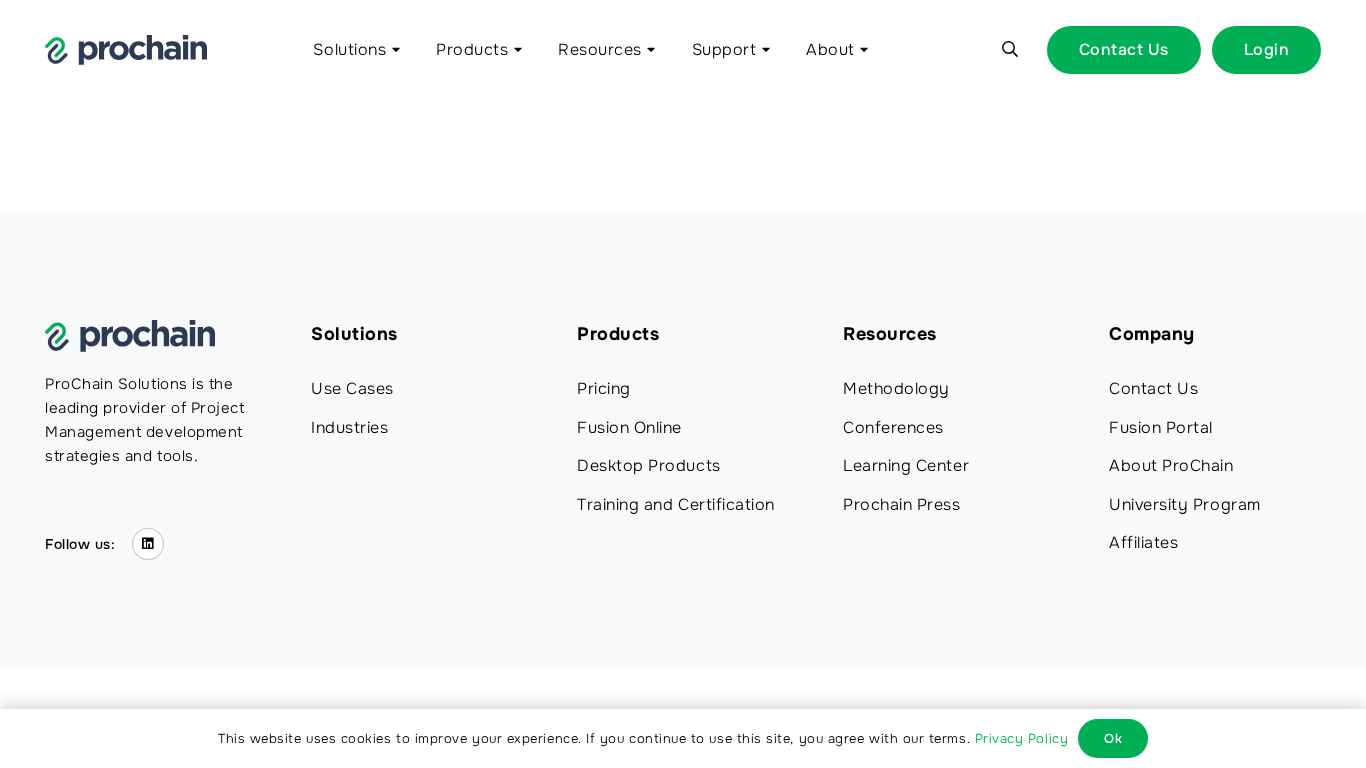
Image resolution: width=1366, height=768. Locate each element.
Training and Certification (676, 504)
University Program (1185, 504)
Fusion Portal (1161, 427)
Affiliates (1143, 542)
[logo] (126, 50)
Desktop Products (649, 465)
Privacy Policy (1022, 738)
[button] (393, 50)
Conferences (893, 427)
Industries (349, 427)
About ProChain (1171, 465)
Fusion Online (629, 427)
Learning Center (906, 465)
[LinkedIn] (148, 544)
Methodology (896, 388)
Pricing (604, 388)
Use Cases (352, 388)
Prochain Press (902, 504)
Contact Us (1153, 388)
